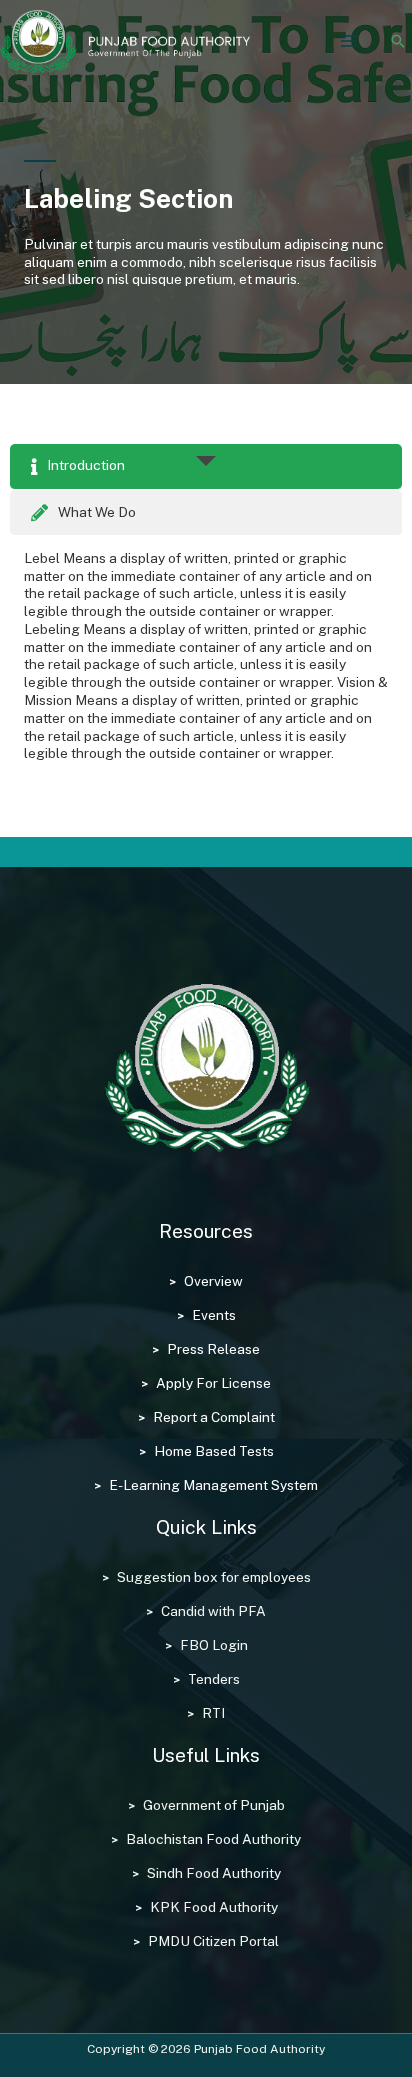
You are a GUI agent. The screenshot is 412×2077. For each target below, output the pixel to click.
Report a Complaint (214, 1417)
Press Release (213, 1349)
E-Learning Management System (213, 1485)
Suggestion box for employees (214, 1577)
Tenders (214, 1679)
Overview (213, 1281)
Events (214, 1315)
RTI (213, 1713)
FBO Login (214, 1645)
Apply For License (213, 1383)
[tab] (206, 467)
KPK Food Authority (214, 1907)
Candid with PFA (213, 1611)
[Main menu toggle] (349, 41)
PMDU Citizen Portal (213, 1941)
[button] (398, 41)
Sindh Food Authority (214, 1873)
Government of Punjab (214, 1805)
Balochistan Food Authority (213, 1839)
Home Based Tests (214, 1451)
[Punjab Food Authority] (125, 41)
